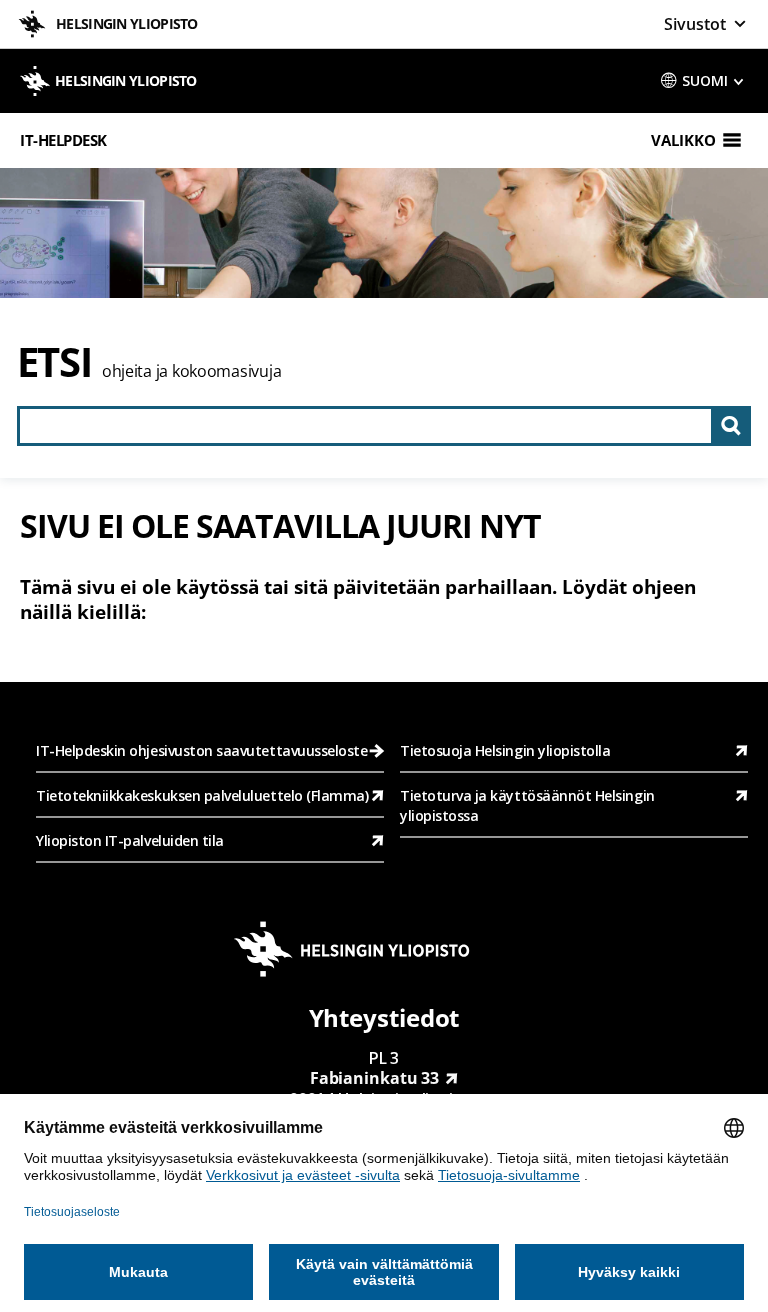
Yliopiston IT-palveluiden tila (130, 840)
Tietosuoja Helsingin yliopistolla (505, 750)
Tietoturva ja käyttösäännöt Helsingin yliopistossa (527, 805)
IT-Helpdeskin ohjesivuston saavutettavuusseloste (201, 750)
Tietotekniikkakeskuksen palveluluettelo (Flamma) (202, 795)
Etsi (54, 361)
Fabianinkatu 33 (375, 1078)
